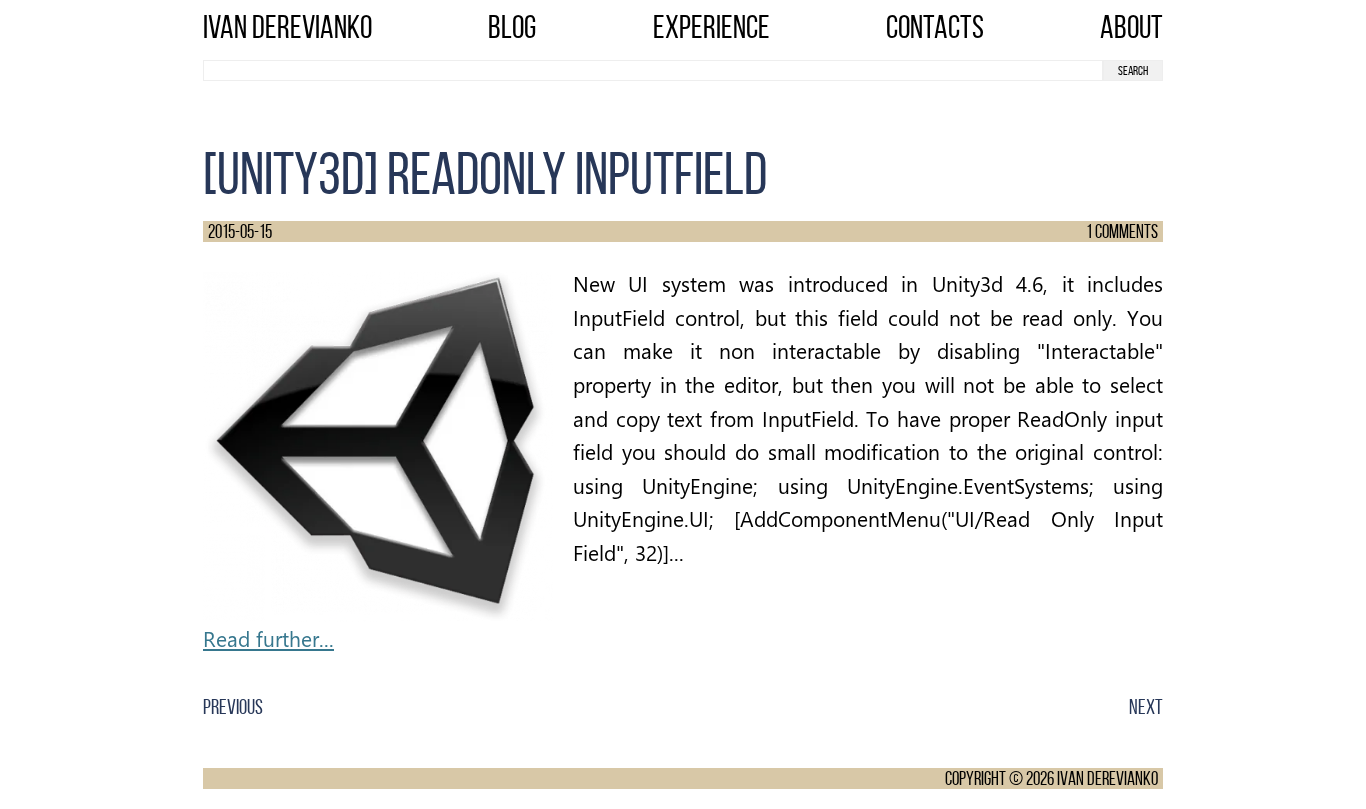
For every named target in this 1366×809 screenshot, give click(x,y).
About (1131, 27)
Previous (233, 707)
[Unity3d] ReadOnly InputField (485, 173)
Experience (711, 27)
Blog (512, 27)
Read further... (268, 638)
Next (1146, 707)
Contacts (935, 27)
